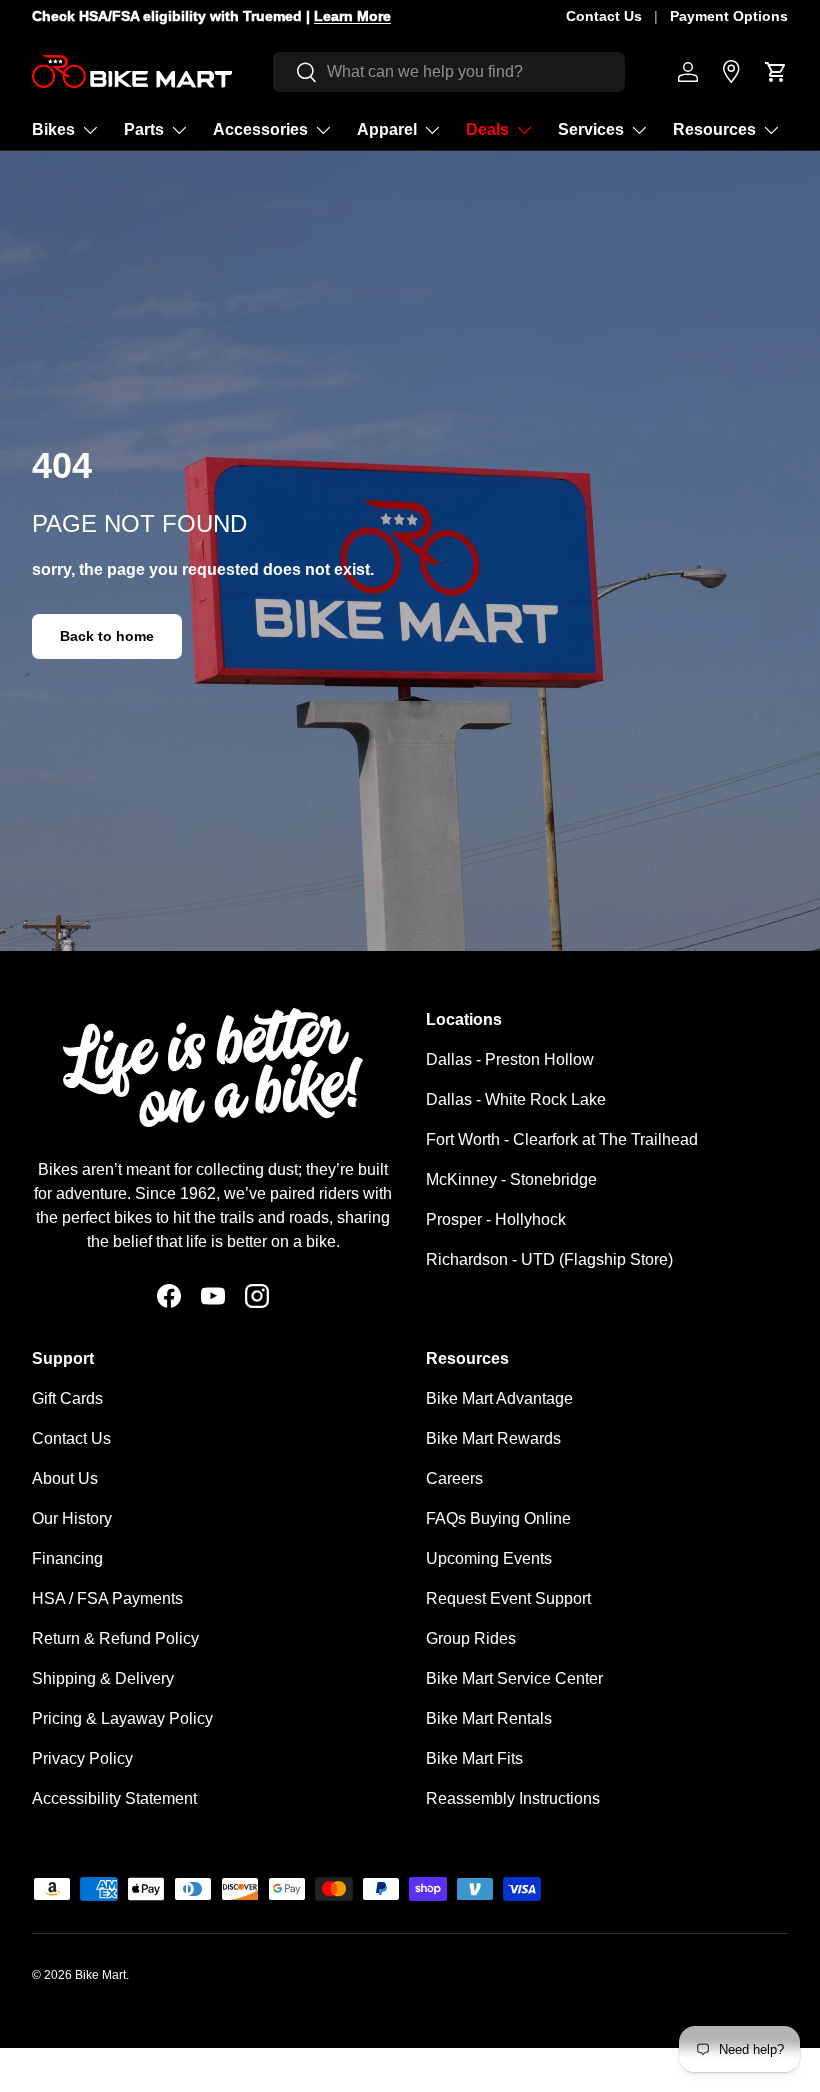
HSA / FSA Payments (107, 1598)
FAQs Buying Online (498, 1518)
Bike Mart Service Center (514, 1678)
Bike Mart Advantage (499, 1398)
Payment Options (729, 16)
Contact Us (604, 16)
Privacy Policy (82, 1758)
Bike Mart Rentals (489, 1718)
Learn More (352, 16)
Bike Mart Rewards (493, 1438)
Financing (67, 1558)
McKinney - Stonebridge (511, 1179)
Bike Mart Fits (474, 1758)
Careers (454, 1478)
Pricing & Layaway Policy (122, 1718)
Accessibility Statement (114, 1798)
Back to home (107, 636)
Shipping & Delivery (103, 1678)
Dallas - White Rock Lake (516, 1099)
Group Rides (471, 1638)
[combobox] (449, 72)
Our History (72, 1518)
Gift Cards (67, 1398)
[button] (776, 72)
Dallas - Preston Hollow (510, 1059)
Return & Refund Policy (115, 1638)
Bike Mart (100, 1975)
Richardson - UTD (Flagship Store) (549, 1259)
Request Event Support (508, 1598)
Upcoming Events (489, 1558)
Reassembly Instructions (513, 1798)
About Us (65, 1478)
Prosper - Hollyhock (496, 1219)
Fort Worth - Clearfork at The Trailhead (562, 1139)
